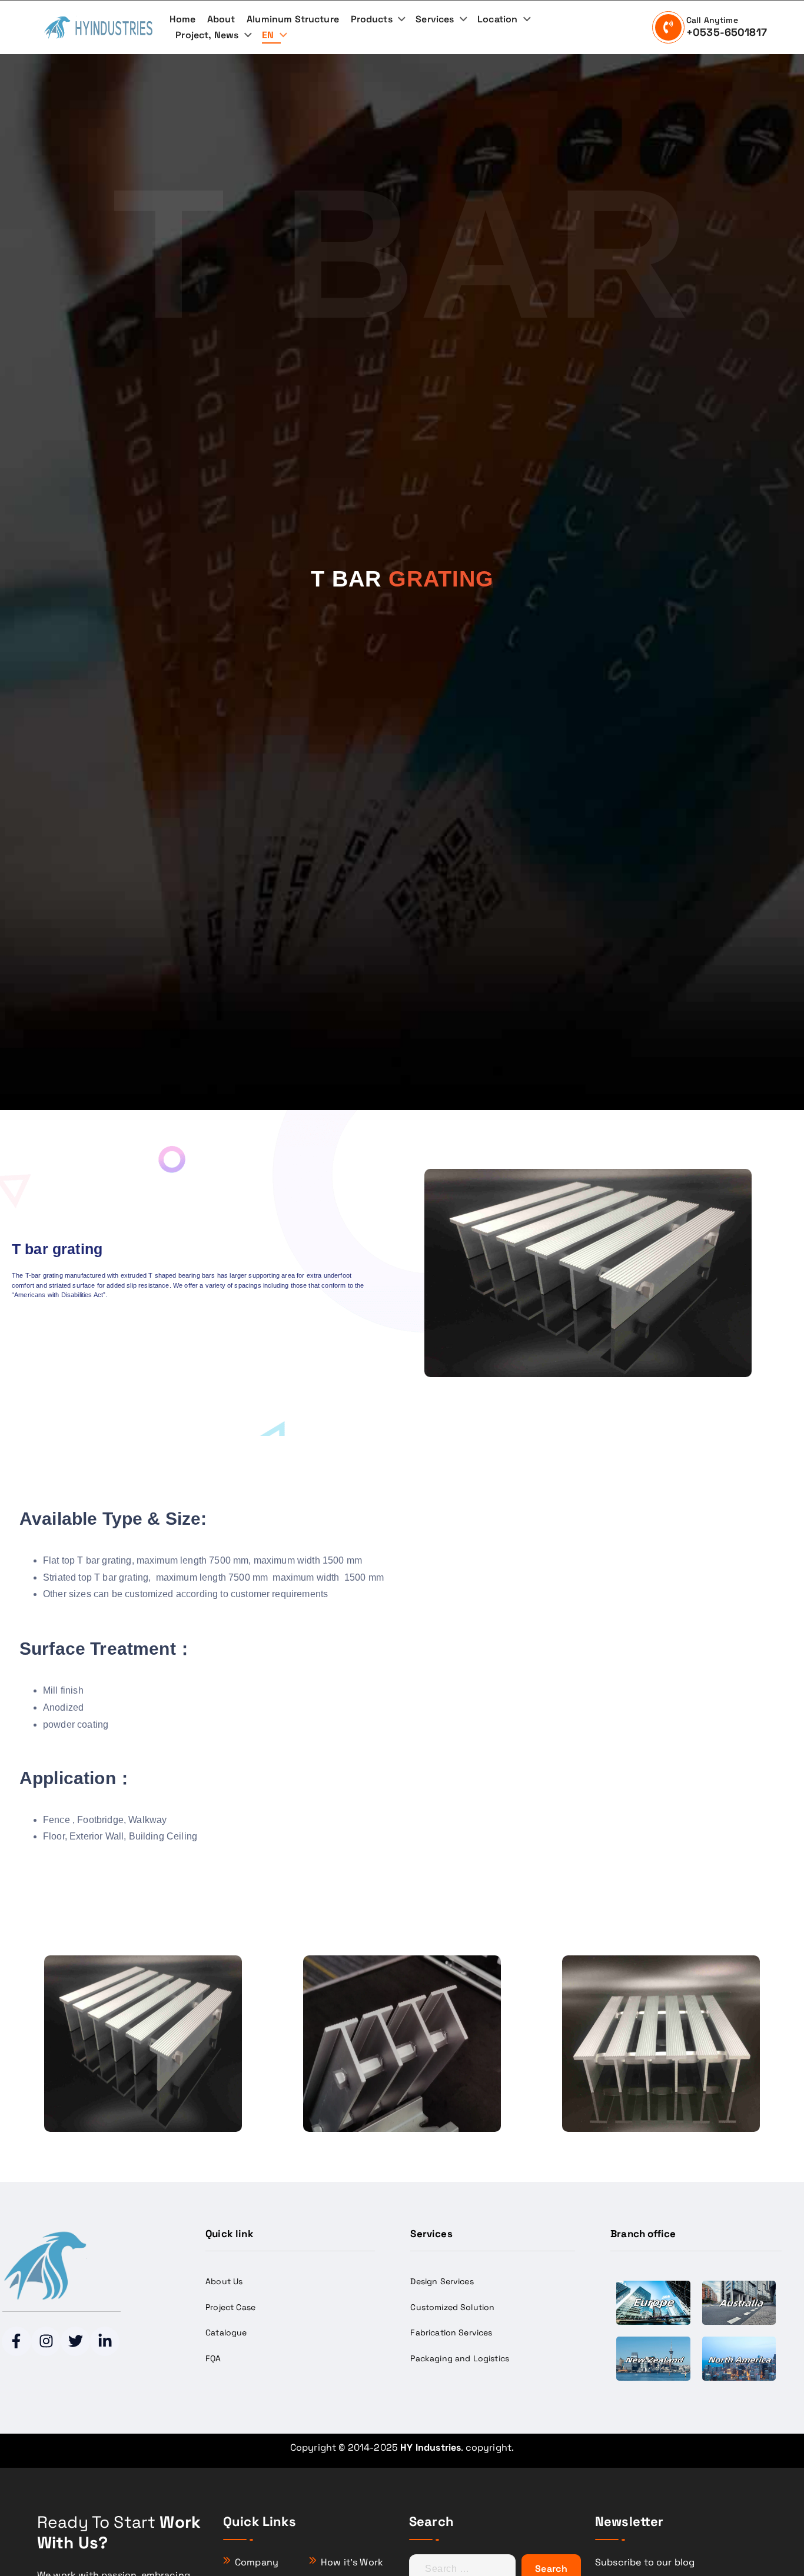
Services (435, 19)
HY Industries (431, 2447)
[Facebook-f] (16, 2341)
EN (268, 35)
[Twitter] (75, 2341)
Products (372, 19)
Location (497, 19)
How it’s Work (352, 2562)
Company (257, 2562)
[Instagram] (46, 2341)
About (221, 19)
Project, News (207, 35)
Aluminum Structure (293, 19)
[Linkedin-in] (105, 2341)
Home (183, 19)
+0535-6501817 (727, 32)
